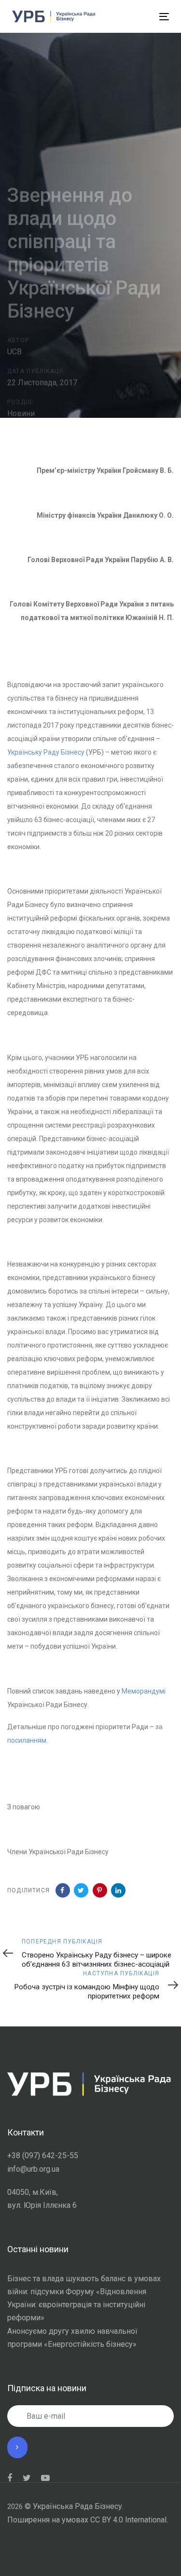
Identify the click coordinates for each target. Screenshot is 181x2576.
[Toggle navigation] (128, 17)
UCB (14, 351)
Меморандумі (144, 1691)
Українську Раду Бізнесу (46, 752)
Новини (21, 413)
